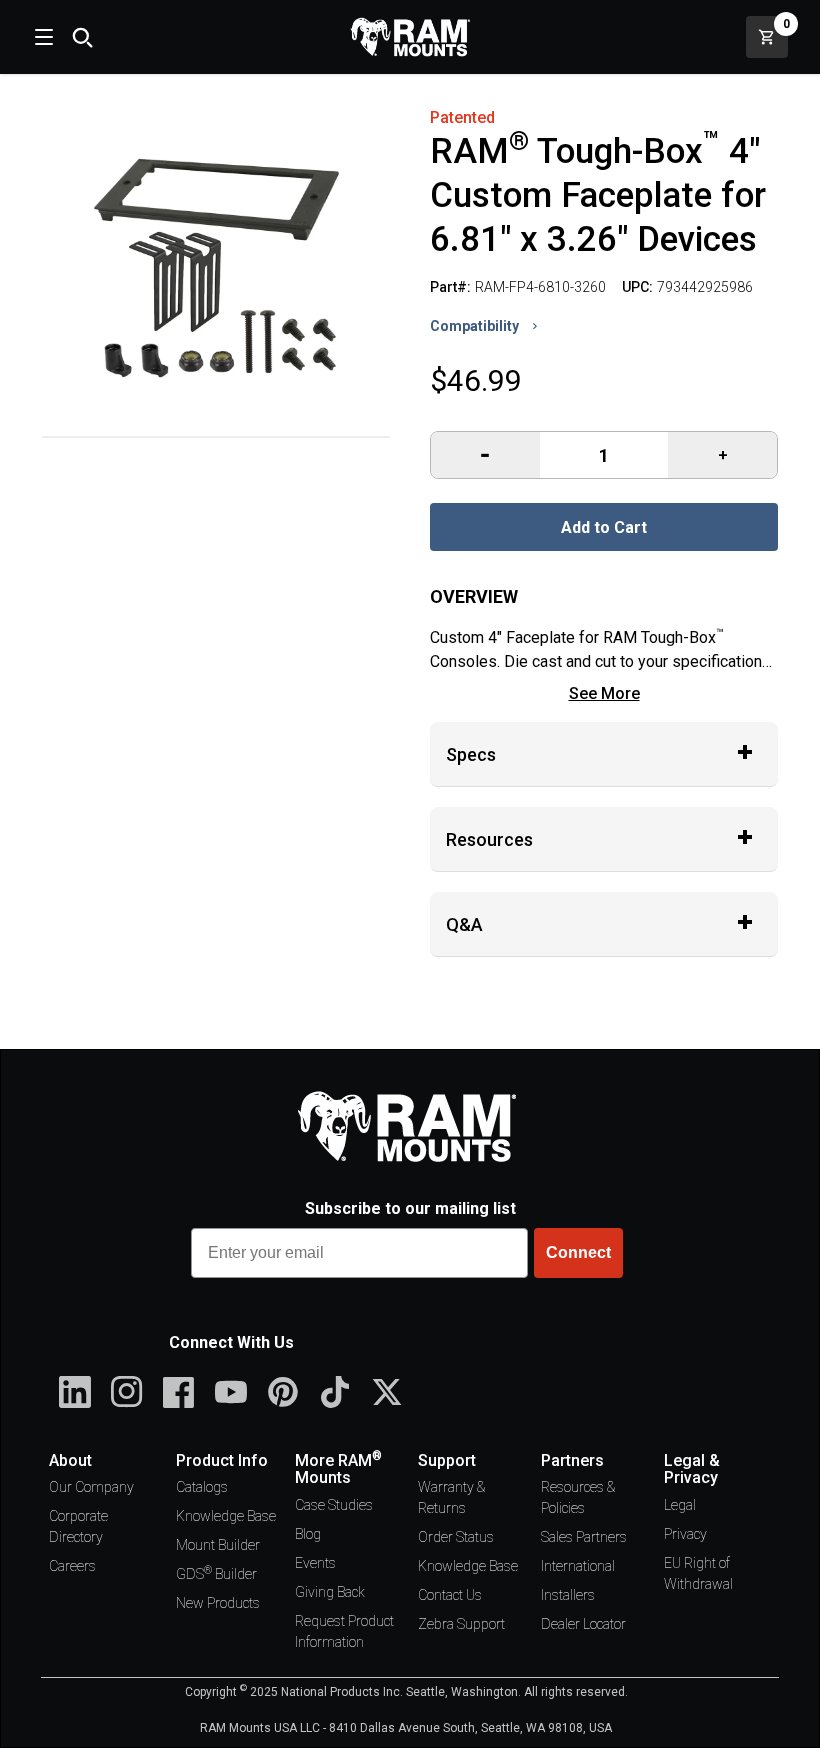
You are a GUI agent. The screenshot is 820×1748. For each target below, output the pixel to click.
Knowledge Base (226, 1516)
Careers (72, 1566)
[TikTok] (335, 1392)
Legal (680, 1505)
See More (604, 693)
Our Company (91, 1487)
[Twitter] (387, 1392)
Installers (568, 1595)
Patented (462, 117)
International (578, 1566)
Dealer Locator (583, 1624)
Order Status (456, 1537)
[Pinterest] (283, 1392)
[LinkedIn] (75, 1392)
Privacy (685, 1534)
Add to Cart (604, 527)
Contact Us (450, 1595)
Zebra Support (461, 1624)
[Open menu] (42, 37)
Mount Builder (218, 1545)
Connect (578, 1252)
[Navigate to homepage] (410, 37)
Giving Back (330, 1592)
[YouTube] (231, 1392)
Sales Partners (584, 1537)
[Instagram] (127, 1392)
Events (315, 1563)
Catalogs (202, 1487)
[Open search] (82, 37)
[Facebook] (179, 1392)
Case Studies (334, 1505)
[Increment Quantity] (485, 455)
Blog (308, 1534)
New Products (218, 1603)
